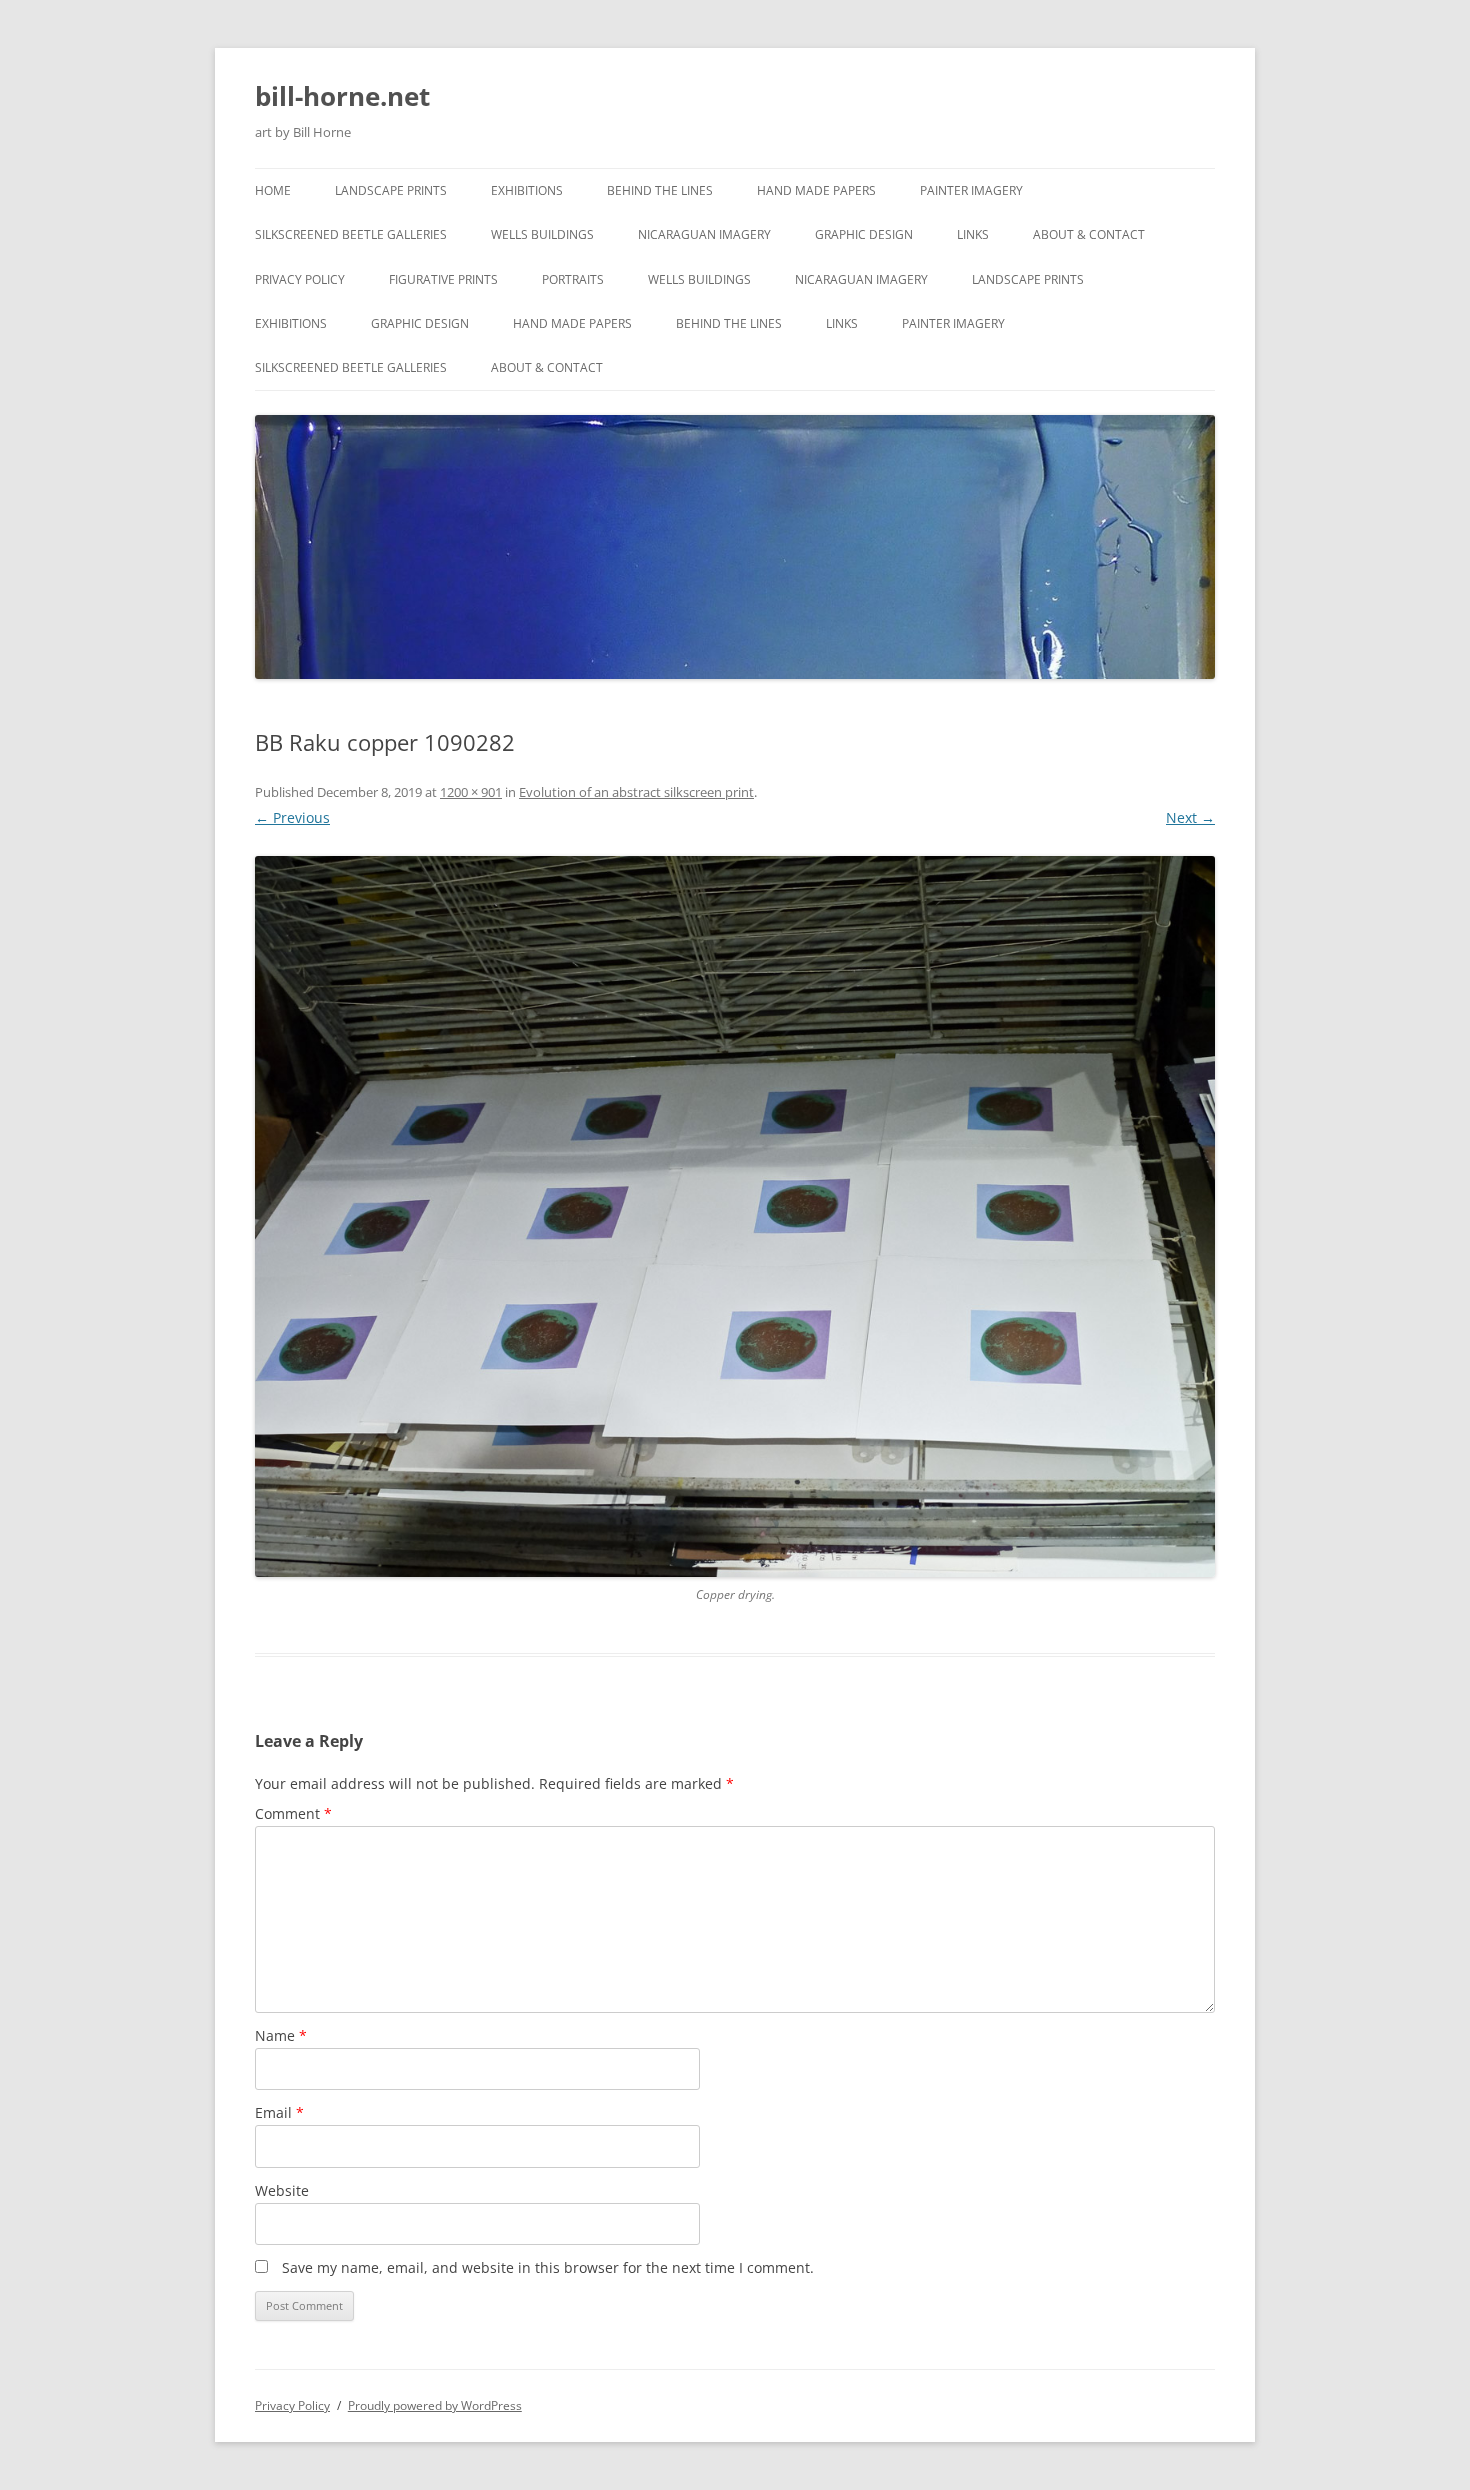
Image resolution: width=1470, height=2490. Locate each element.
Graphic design (864, 234)
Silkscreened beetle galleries (351, 234)
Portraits (573, 279)
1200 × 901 (471, 792)
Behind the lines (660, 190)
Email (279, 2112)
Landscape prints (391, 190)
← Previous (292, 817)
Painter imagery (971, 190)
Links (973, 234)
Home (273, 190)
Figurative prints (443, 279)
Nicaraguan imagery (704, 234)
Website (282, 2190)
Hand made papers (816, 190)
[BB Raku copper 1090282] (735, 1216)
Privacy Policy (300, 279)
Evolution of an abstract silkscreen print (636, 792)
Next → (1190, 817)
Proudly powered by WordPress (435, 2405)
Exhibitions (527, 190)
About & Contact (1089, 234)
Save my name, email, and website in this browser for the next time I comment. (548, 2267)
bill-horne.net (342, 96)
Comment (293, 1813)
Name (281, 2035)
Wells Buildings (542, 234)
